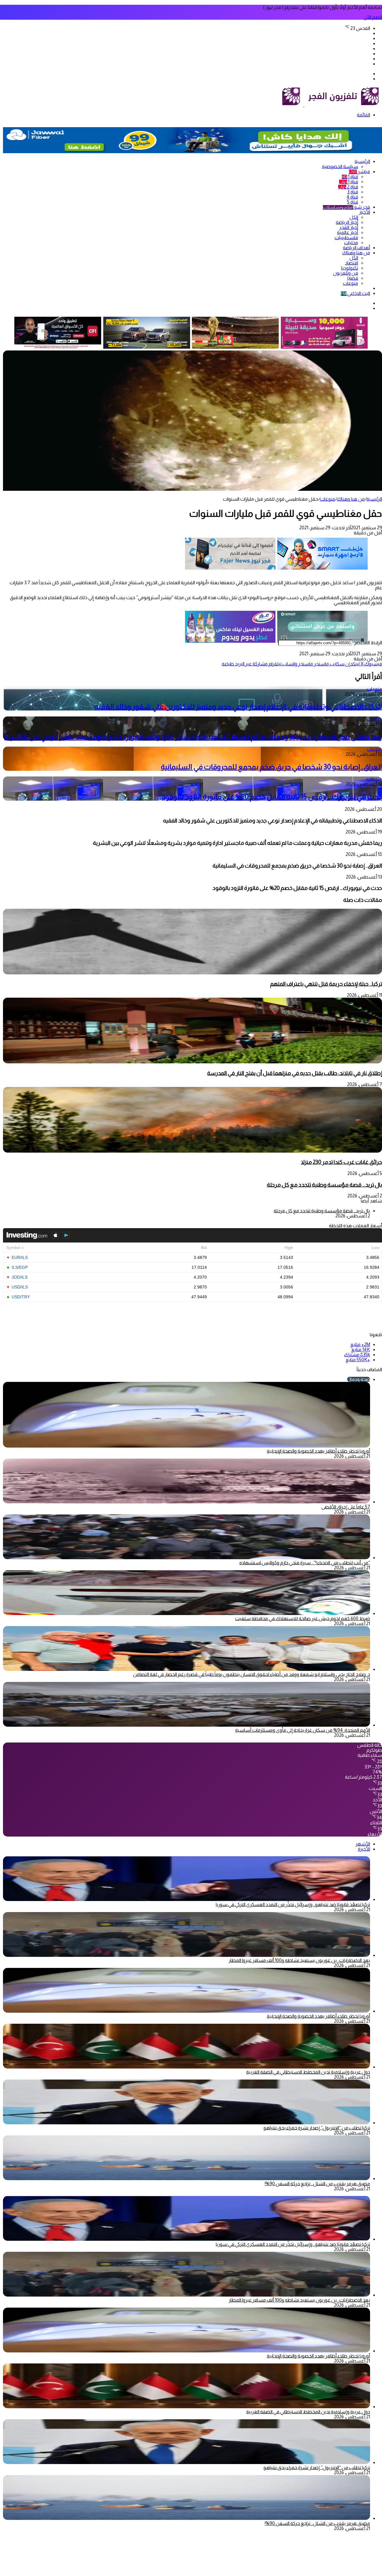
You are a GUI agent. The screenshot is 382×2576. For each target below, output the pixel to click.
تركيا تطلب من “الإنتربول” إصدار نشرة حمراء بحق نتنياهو (317, 2128)
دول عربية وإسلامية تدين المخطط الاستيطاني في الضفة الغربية (308, 2072)
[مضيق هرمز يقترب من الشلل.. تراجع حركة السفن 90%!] (187, 2179)
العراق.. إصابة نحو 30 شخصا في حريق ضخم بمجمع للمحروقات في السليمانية (271, 767)
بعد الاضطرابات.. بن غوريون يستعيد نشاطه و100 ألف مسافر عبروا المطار (299, 1960)
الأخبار (365, 212)
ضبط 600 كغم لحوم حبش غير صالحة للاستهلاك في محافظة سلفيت (303, 1618)
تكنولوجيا (350, 268)
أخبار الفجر (349, 227)
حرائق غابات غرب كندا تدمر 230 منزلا (341, 1162)
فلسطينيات (346, 237)
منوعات (351, 283)
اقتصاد (352, 263)
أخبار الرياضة (347, 222)
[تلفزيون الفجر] (304, 105)
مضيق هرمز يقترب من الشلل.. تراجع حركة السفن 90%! (317, 2184)
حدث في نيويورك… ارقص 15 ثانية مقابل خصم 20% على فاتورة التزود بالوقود (272, 797)
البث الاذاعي (355, 293)
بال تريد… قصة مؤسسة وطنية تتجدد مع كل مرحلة (324, 1185)
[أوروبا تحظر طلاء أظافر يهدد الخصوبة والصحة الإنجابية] (187, 2011)
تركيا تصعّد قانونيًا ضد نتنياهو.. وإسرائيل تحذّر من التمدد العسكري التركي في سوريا (293, 1904)
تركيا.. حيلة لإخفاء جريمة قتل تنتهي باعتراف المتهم (326, 984)
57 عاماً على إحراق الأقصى (346, 1507)
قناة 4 (352, 197)
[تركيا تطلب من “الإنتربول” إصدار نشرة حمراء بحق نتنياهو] (187, 2123)
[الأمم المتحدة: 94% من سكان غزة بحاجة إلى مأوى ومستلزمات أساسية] (187, 1725)
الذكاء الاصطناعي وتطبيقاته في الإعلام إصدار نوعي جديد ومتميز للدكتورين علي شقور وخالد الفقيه (238, 706)
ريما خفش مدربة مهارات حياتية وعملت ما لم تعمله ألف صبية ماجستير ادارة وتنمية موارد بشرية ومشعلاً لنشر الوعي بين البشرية (193, 737)
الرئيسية (362, 161)
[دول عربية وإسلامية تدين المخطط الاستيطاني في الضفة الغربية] (187, 2067)
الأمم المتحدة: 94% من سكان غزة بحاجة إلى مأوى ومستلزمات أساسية (303, 1730)
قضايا (353, 278)
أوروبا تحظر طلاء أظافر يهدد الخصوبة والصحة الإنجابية (318, 1451)
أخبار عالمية (348, 232)
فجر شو (346, 207)
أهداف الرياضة (356, 248)
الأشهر (363, 1844)
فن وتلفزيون (346, 273)
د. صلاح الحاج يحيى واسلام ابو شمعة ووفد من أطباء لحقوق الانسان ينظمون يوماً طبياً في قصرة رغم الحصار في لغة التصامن (252, 1674)
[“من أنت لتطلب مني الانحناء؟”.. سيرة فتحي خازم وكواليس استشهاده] (187, 1558)
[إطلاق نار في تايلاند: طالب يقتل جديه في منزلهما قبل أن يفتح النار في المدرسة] (192, 1062)
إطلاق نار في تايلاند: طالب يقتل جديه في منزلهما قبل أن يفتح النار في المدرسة (295, 1073)
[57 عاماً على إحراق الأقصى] (187, 1502)
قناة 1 (350, 177)
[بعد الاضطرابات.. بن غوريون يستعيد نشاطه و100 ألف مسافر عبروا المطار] (187, 1955)
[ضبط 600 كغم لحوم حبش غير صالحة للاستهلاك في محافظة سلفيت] (187, 1613)
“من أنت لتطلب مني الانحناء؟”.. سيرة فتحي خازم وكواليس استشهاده (305, 1563)
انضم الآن (373, 17)
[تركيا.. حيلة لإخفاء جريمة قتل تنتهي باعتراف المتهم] (192, 973)
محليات (351, 243)
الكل (354, 217)
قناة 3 (353, 192)
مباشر (359, 172)
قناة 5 (353, 202)
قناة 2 (348, 187)
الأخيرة (364, 1849)
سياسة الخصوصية (340, 166)
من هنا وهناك (356, 253)
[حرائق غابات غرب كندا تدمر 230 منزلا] (192, 1151)
